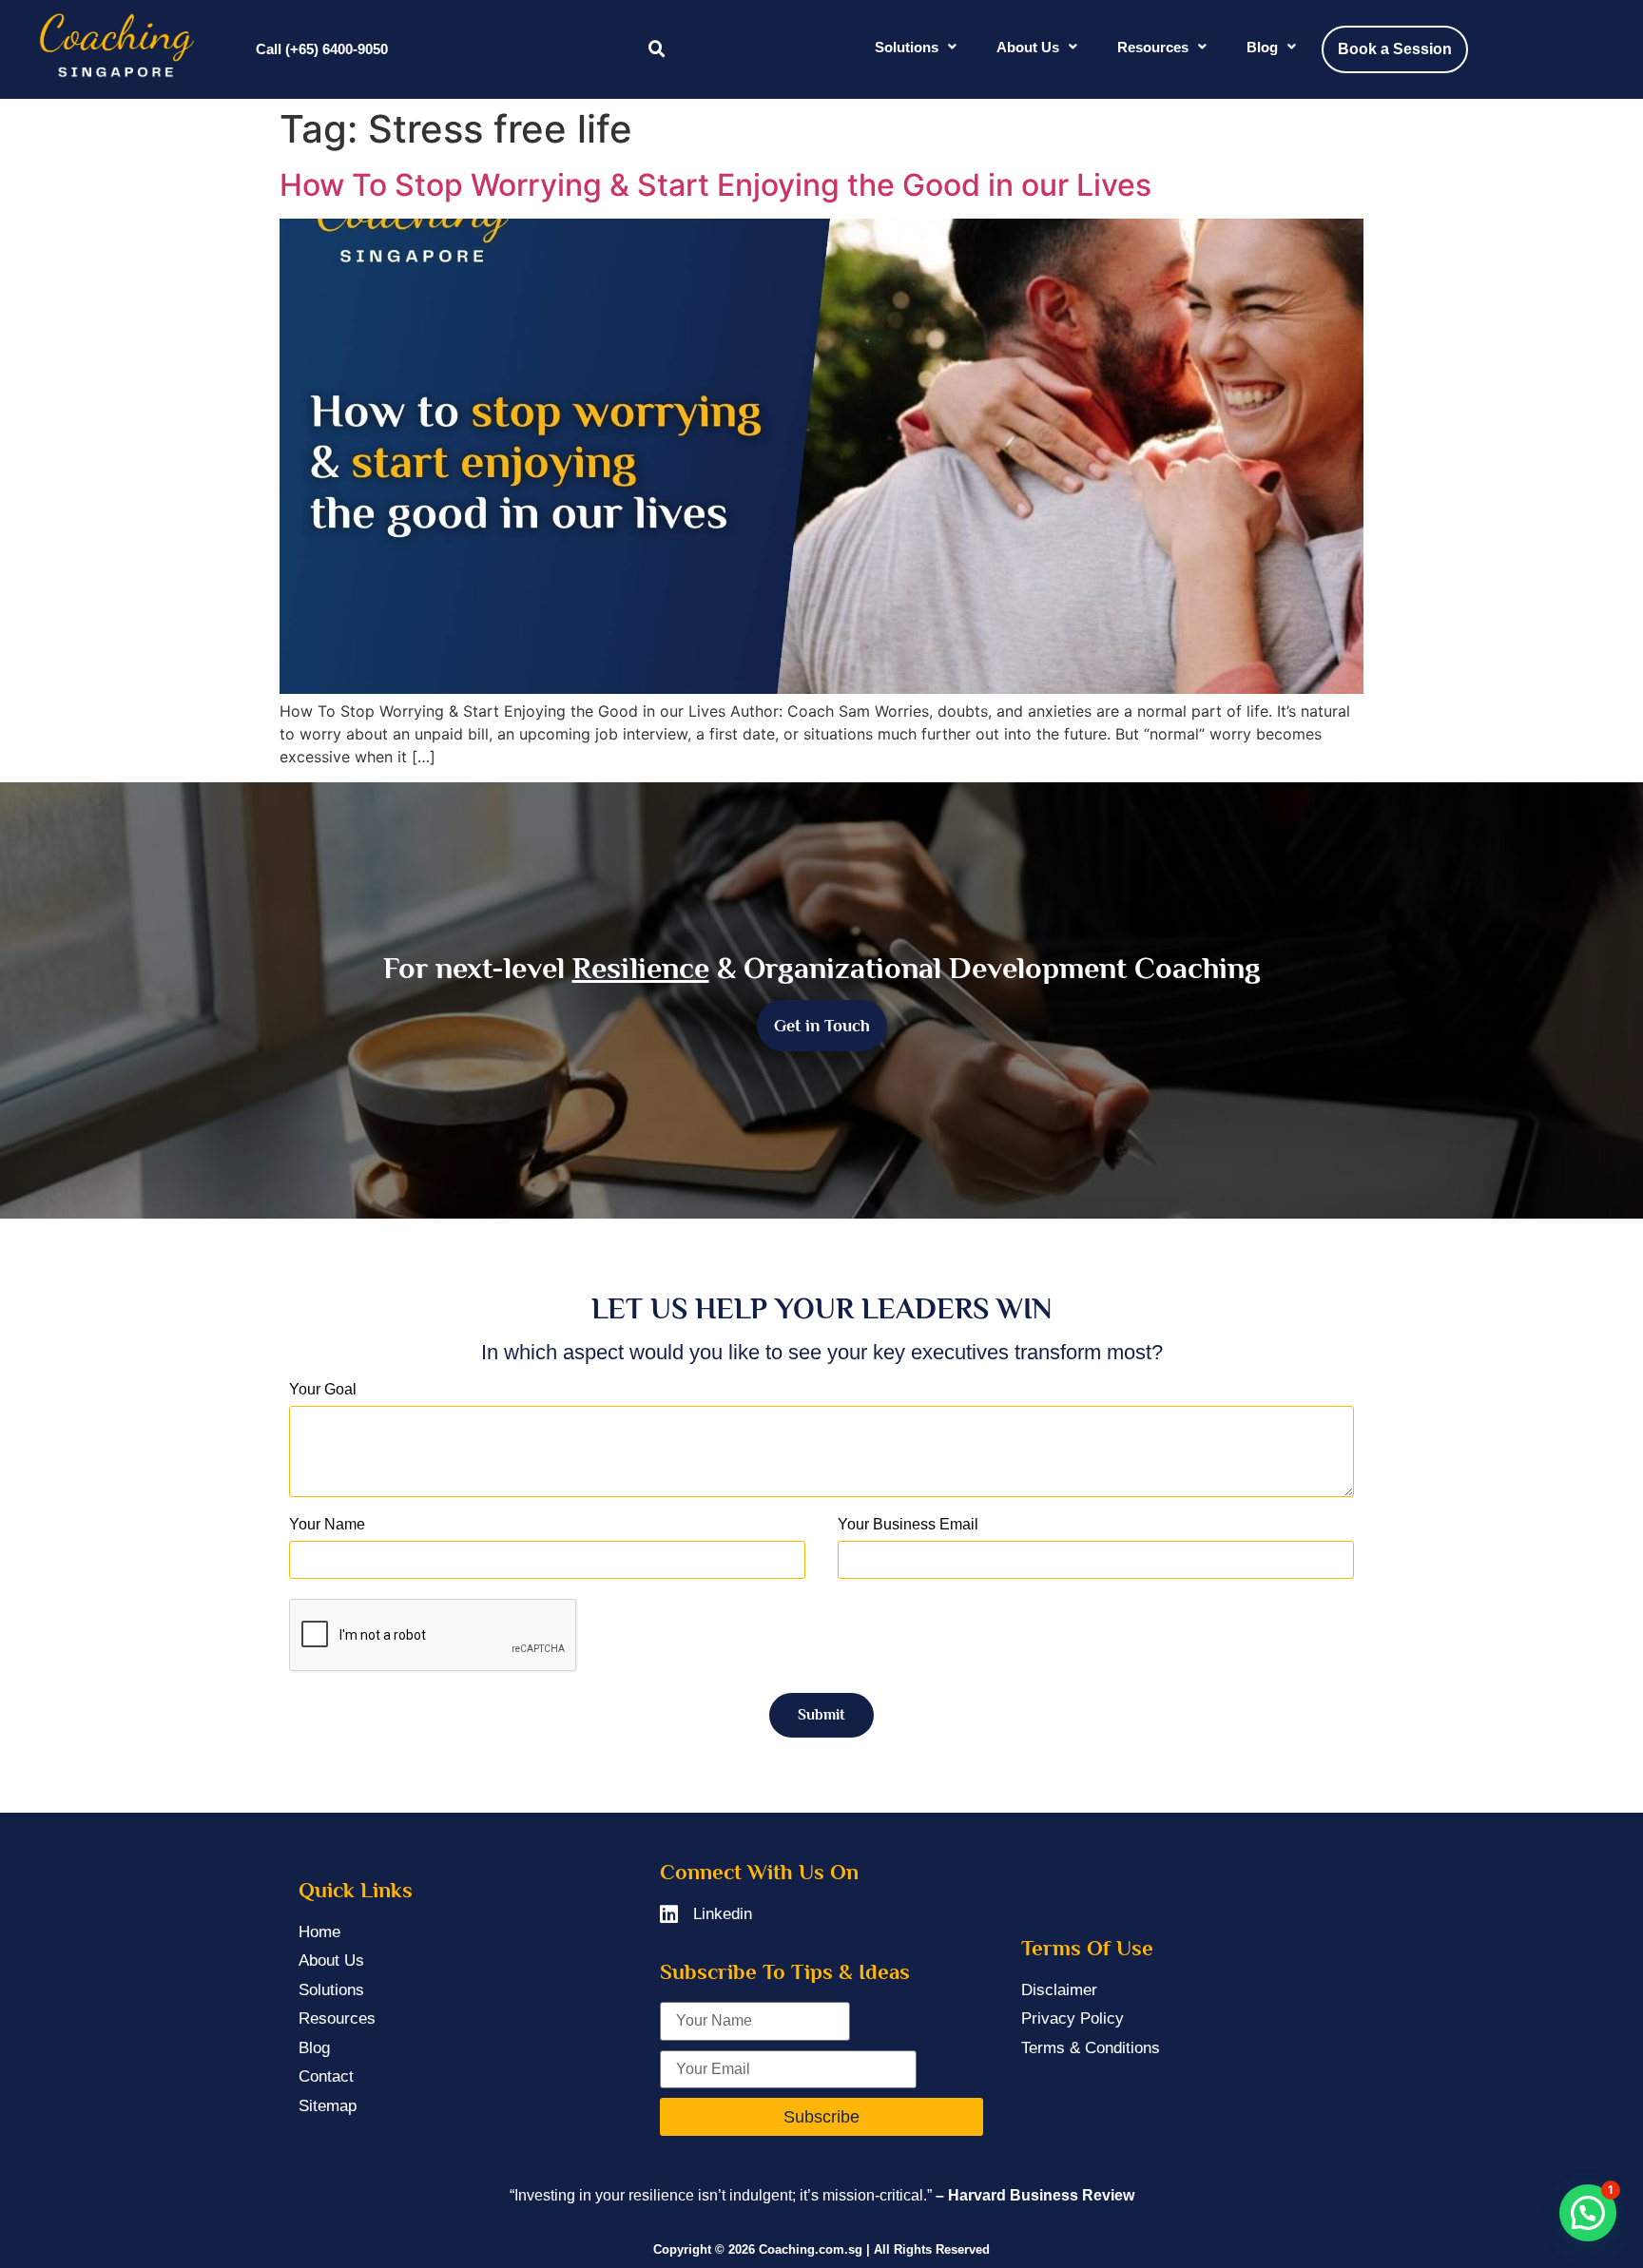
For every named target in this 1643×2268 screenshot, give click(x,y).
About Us (1028, 47)
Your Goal (323, 1390)
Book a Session (1395, 49)
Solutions (907, 47)
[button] (657, 49)
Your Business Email (908, 1525)
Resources (1153, 47)
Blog (1262, 47)
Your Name (327, 1525)
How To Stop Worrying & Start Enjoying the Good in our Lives (715, 185)
